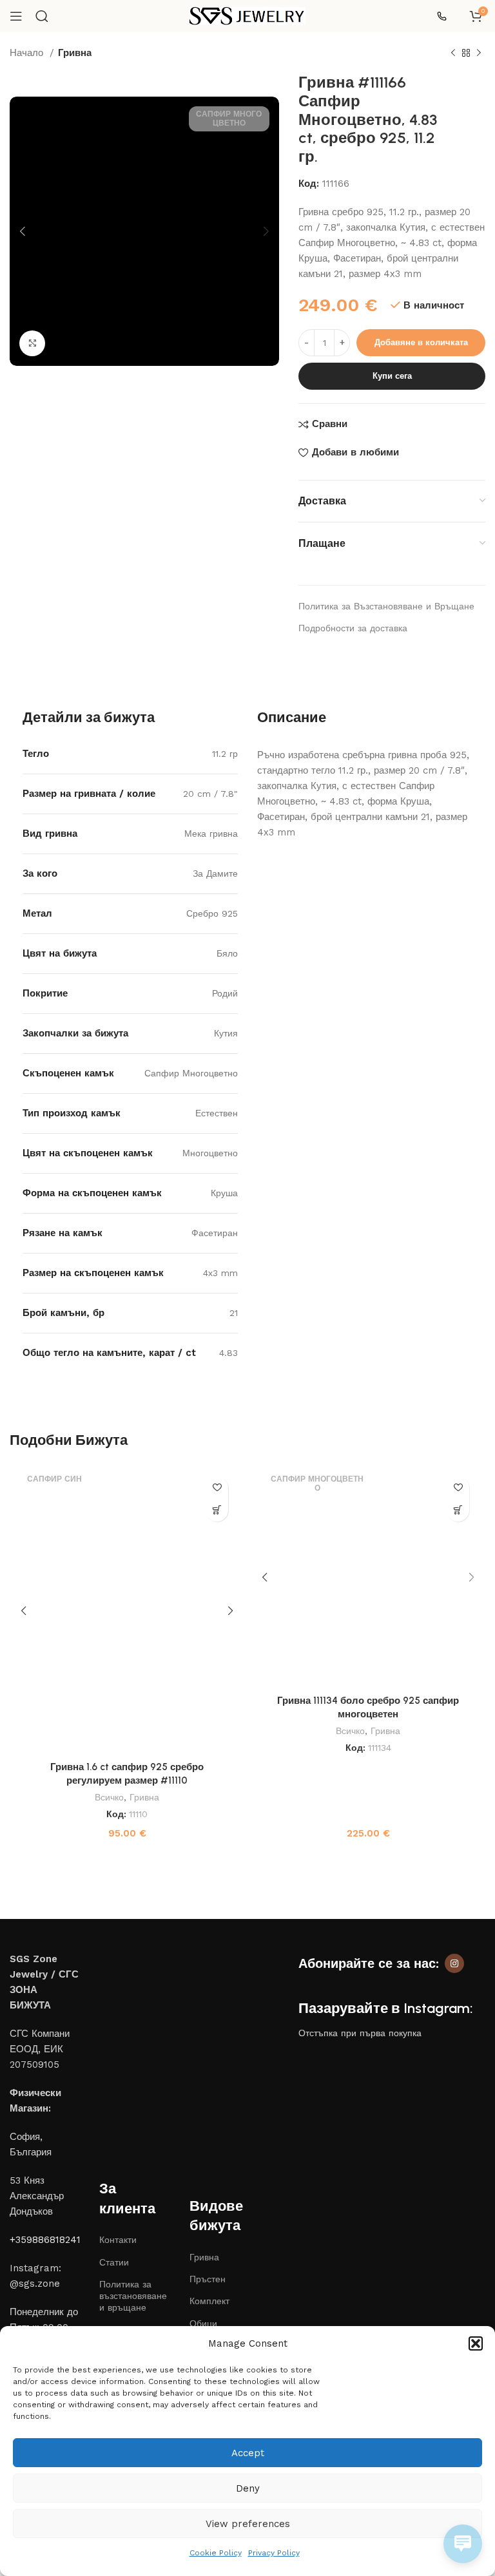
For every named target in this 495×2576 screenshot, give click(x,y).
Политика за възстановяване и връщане (133, 2296)
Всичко (109, 1797)
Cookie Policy (216, 2553)
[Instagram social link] (454, 1963)
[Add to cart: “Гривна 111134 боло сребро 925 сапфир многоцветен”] (458, 1510)
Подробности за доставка (353, 628)
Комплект (209, 2301)
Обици (203, 2323)
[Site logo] (247, 15)
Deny (248, 2488)
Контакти (118, 2240)
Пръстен (208, 2279)
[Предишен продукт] (453, 53)
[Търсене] (42, 16)
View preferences (248, 2524)
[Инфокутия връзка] (447, 16)
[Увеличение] (32, 343)
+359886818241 (45, 2240)
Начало (28, 53)
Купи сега (392, 376)
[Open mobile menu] (16, 16)
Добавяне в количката (421, 342)
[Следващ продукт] (479, 53)
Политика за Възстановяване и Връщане (386, 606)
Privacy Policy (274, 2553)
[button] (476, 2343)
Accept (248, 2453)
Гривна (75, 53)
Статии (114, 2262)
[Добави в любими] (217, 1488)
